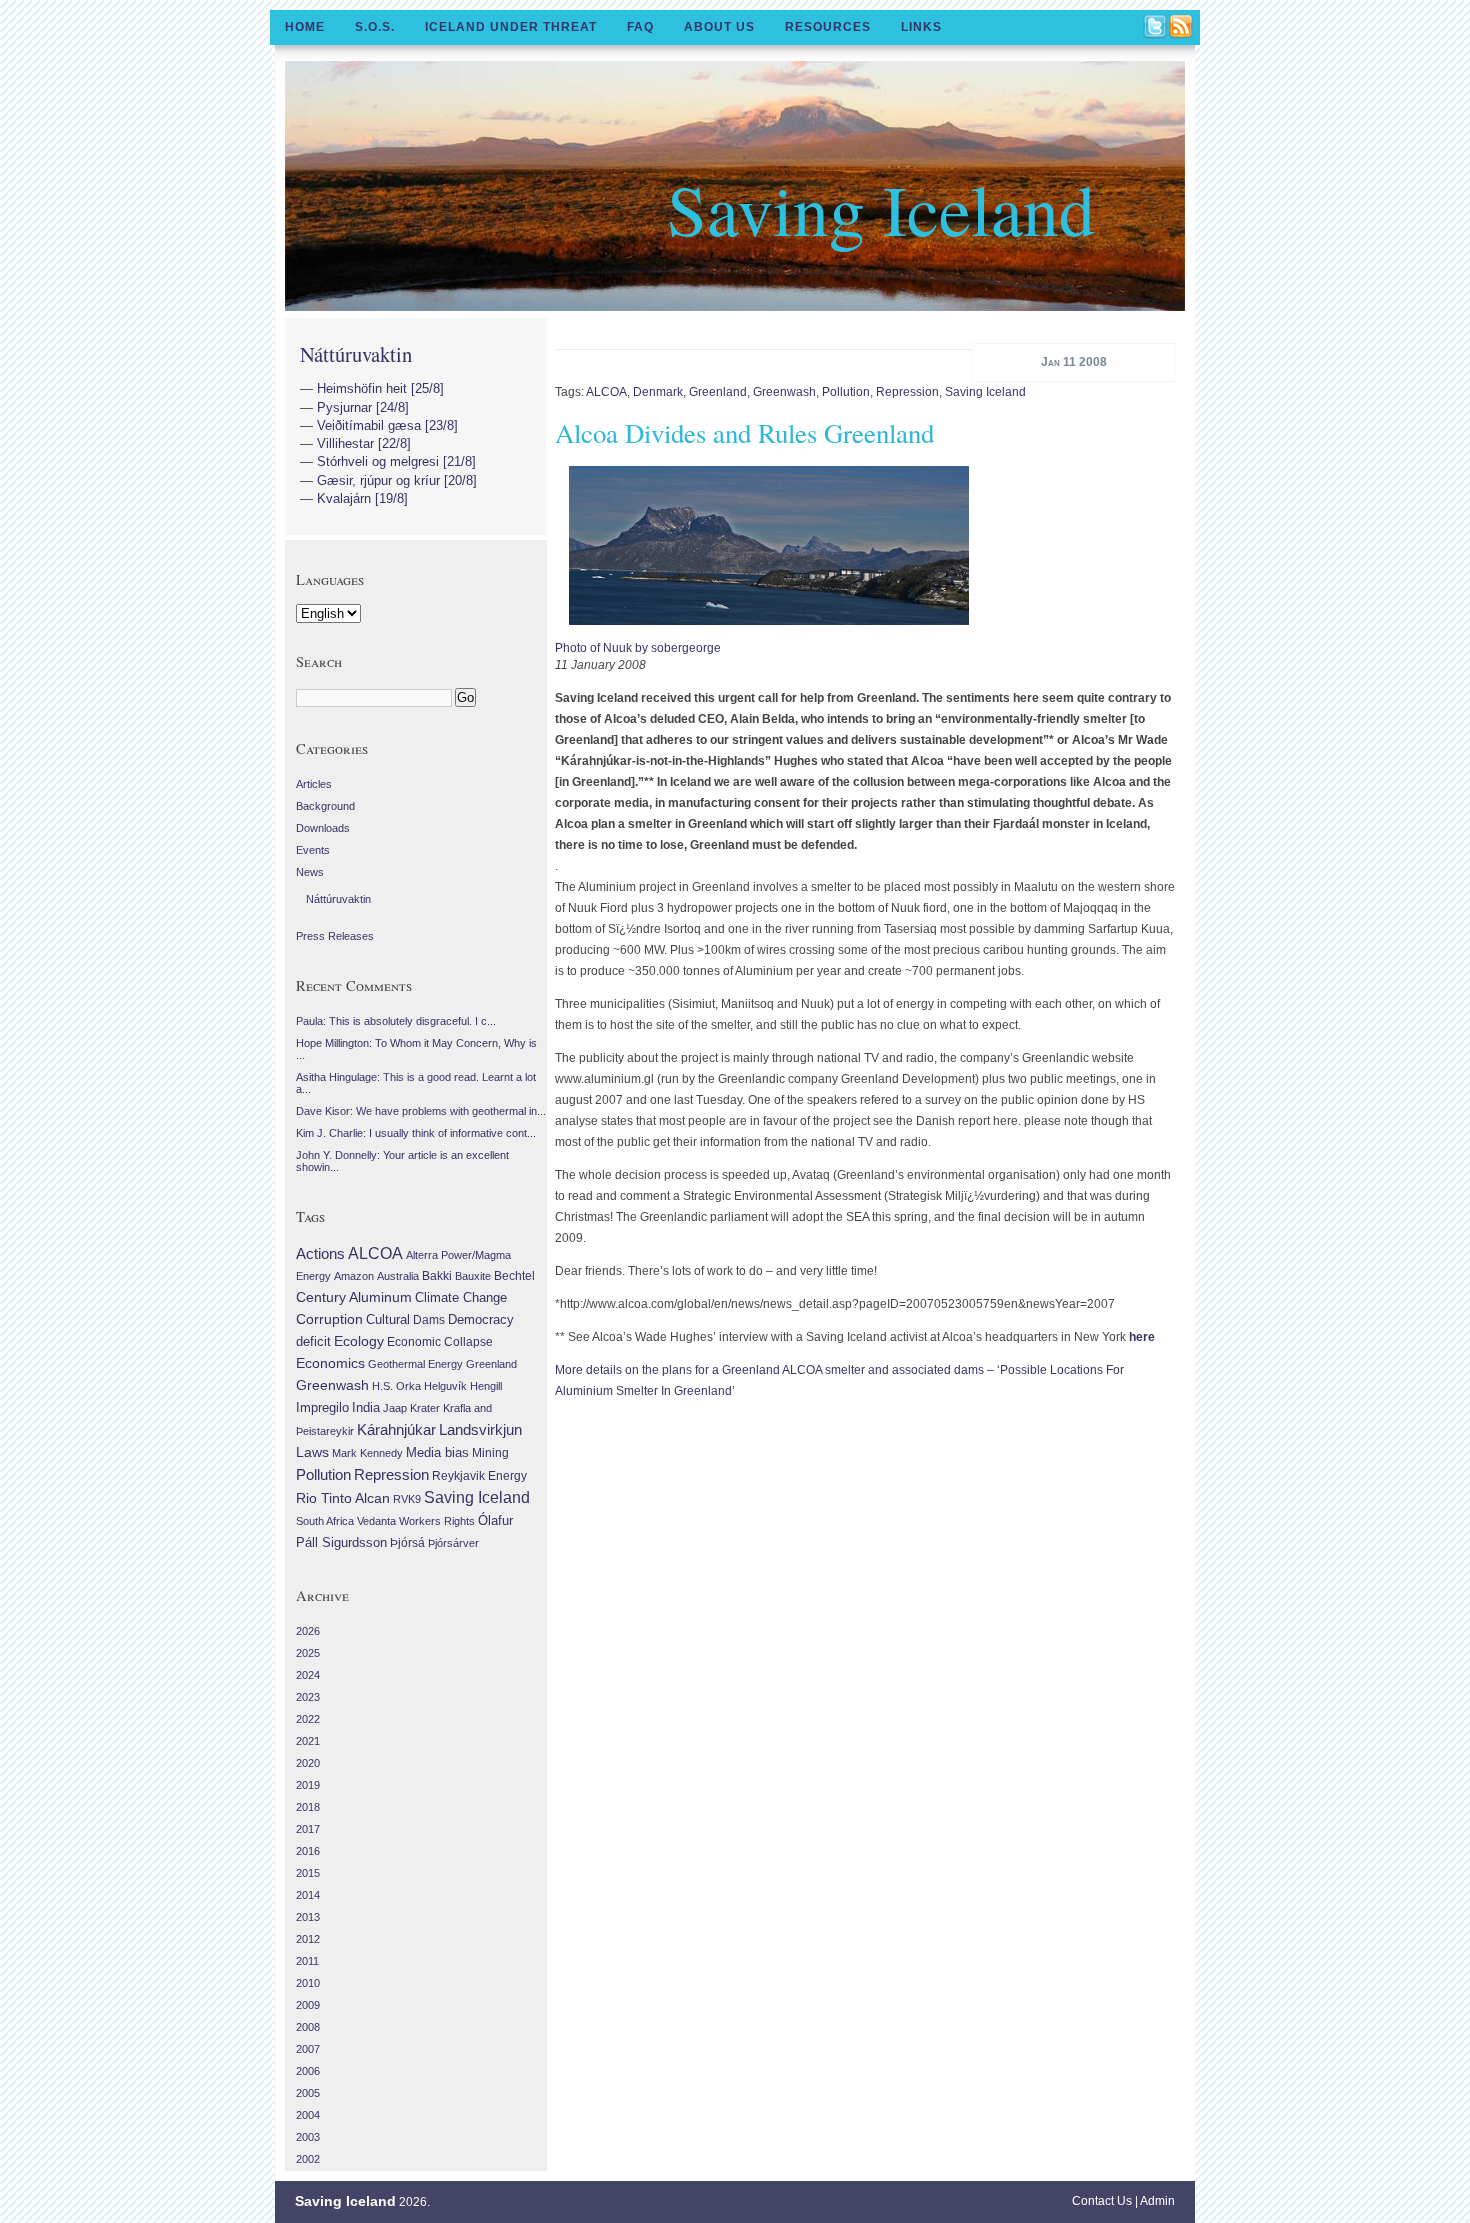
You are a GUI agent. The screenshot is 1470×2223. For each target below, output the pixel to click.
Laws (312, 1452)
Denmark (658, 392)
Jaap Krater (411, 1408)
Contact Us (1102, 2201)
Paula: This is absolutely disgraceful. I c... (396, 1021)
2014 (308, 1895)
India (366, 1407)
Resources (828, 27)
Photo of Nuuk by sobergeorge (638, 648)
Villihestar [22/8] (364, 443)
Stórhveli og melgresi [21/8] (396, 461)
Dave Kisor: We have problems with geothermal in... (421, 1111)
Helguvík (445, 1386)
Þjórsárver (453, 1543)
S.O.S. (375, 27)
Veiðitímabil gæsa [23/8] (387, 425)
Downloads (323, 828)
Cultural (388, 1319)
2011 (307, 1961)
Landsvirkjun (480, 1429)
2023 (308, 1697)
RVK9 (407, 1499)
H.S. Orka (396, 1386)
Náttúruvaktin (356, 354)
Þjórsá (407, 1543)
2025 (308, 1653)
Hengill (486, 1386)
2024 (308, 1675)
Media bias (437, 1453)
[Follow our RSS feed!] (1182, 28)
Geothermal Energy (415, 1364)
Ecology (359, 1341)
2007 (308, 2049)
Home (305, 27)
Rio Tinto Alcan (343, 1498)
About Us (719, 27)
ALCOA (606, 392)
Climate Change (461, 1298)
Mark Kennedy (367, 1453)
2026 (308, 1631)
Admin (1157, 2201)
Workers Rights (437, 1521)
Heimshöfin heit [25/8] (380, 388)
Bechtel (514, 1276)
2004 (308, 2115)
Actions (320, 1253)
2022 (308, 1719)
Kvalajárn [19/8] (362, 498)
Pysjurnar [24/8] (363, 407)
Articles (314, 784)
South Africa (325, 1521)
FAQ (640, 27)
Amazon (354, 1276)
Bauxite (473, 1276)
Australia (398, 1276)
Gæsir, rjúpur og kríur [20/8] (397, 480)
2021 (308, 1741)
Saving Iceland (881, 208)
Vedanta (376, 1521)
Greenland (718, 392)
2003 (308, 2137)
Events (313, 850)
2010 (308, 1983)
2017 (308, 1829)
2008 (308, 2027)
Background (325, 806)
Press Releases (335, 936)
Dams (429, 1319)
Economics (330, 1363)
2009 (308, 2005)
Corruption (329, 1319)
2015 (308, 1873)
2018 (308, 1807)
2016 (308, 1851)
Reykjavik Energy (479, 1476)
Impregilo (322, 1407)
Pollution (846, 392)
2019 (308, 1785)
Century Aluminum (354, 1297)
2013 (308, 1917)
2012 (308, 1939)
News (310, 872)
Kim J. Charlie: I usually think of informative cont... (416, 1133)
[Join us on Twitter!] (1156, 28)
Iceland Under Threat (511, 27)
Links (921, 27)
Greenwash (784, 392)
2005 (308, 2093)
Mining (490, 1453)
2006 (308, 2071)
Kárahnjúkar (396, 1430)
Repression (907, 392)
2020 (308, 1763)
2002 (308, 2159)
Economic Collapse (440, 1342)
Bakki (437, 1276)
